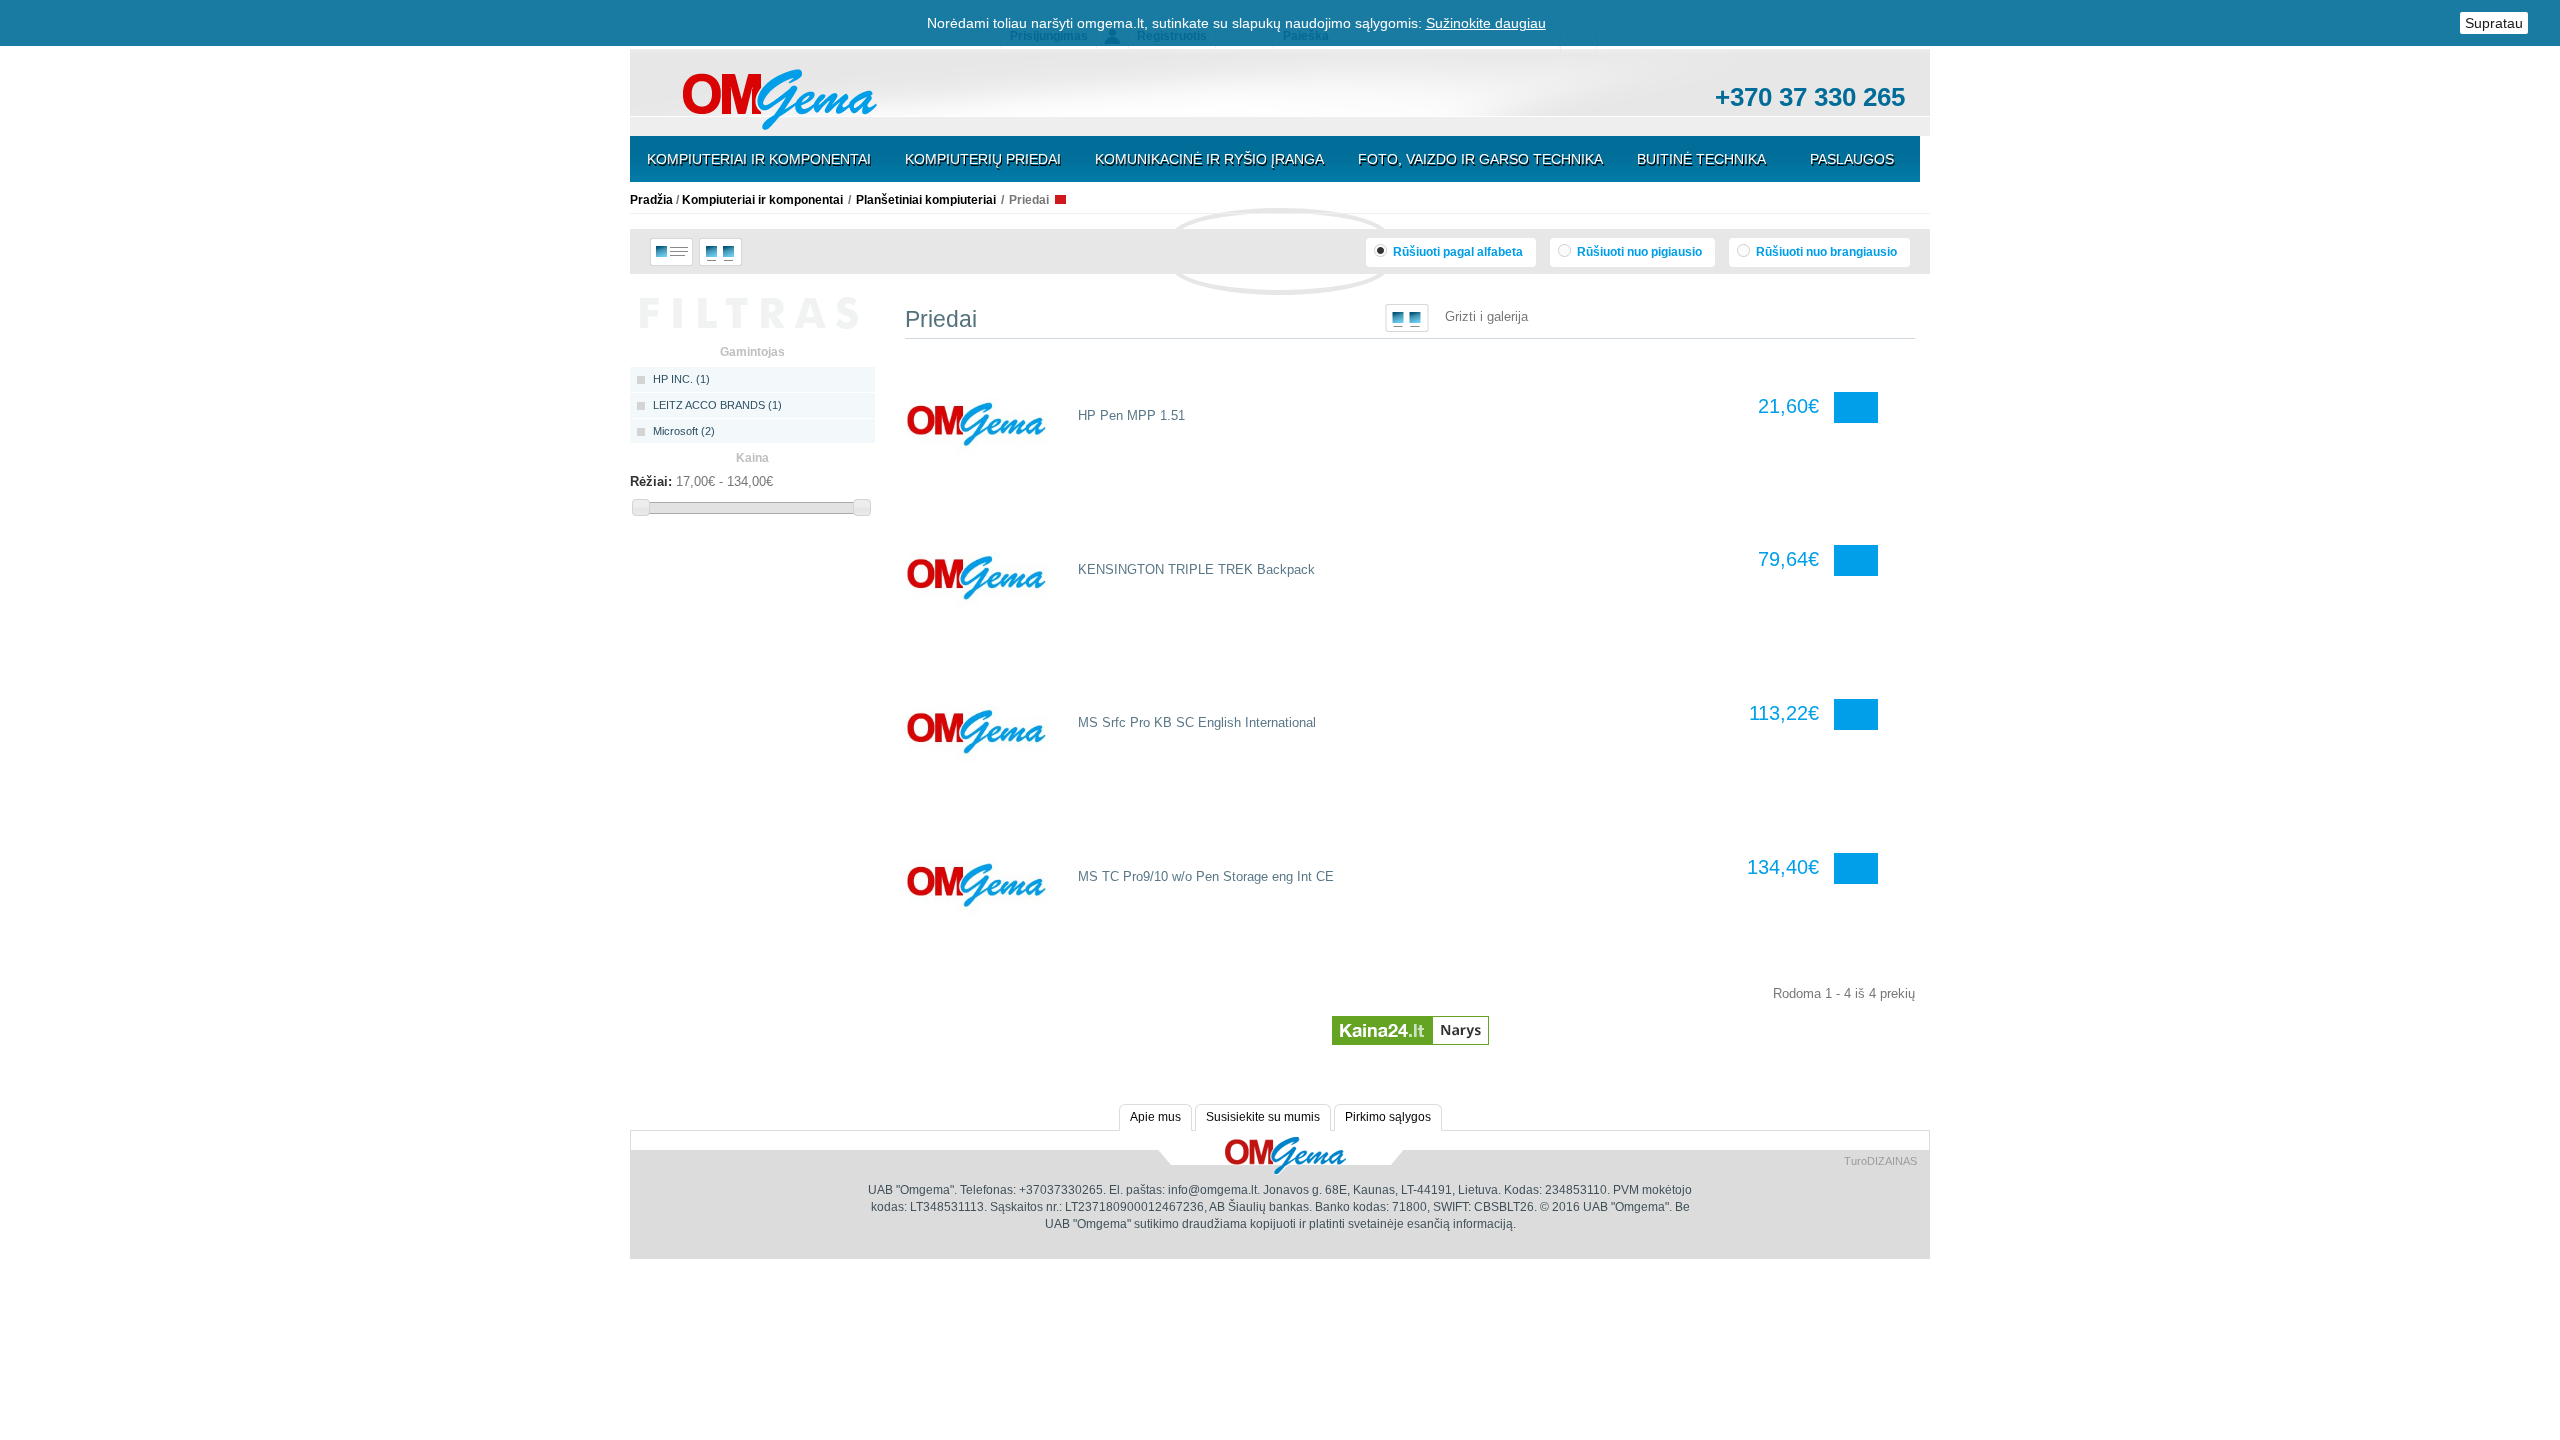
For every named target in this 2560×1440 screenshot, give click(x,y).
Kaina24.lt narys (1410, 1022)
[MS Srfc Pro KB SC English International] (976, 732)
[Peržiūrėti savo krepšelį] (958, 101)
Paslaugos (1852, 159)
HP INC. (681, 379)
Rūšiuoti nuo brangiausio (1825, 252)
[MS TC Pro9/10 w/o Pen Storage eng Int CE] (976, 886)
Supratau (2494, 23)
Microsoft (684, 431)
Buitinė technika (1701, 159)
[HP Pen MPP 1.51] (976, 425)
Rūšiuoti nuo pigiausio (1638, 252)
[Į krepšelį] (1861, 407)
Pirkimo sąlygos (1388, 1117)
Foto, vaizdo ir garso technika (1480, 159)
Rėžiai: (651, 481)
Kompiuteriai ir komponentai (759, 159)
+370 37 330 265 (1810, 97)
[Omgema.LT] (780, 98)
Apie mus (1155, 1117)
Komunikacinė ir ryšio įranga (1209, 159)
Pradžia (651, 200)
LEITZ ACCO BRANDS (717, 405)
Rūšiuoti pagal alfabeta (1456, 252)
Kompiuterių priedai (983, 159)
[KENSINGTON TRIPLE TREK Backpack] (976, 578)
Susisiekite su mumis (1263, 1117)
